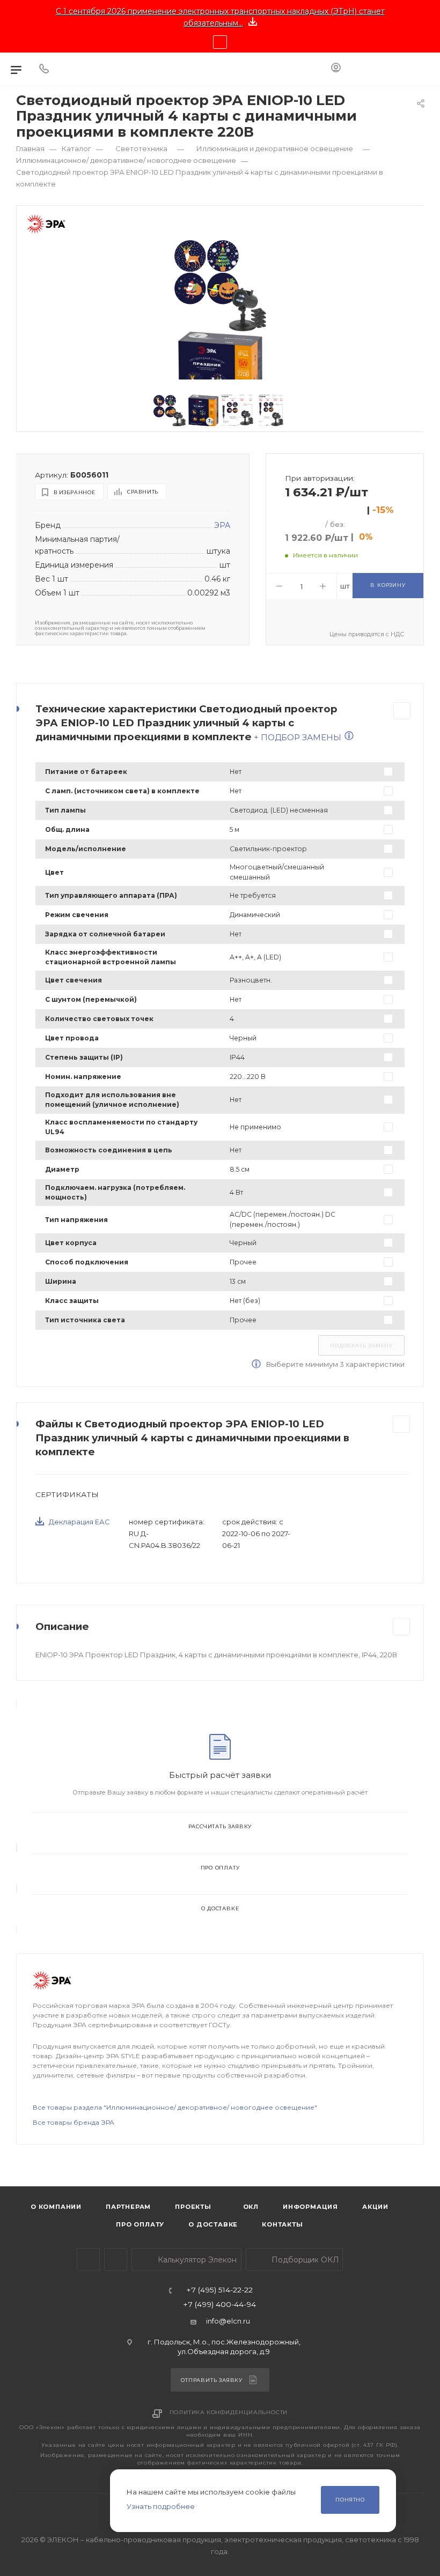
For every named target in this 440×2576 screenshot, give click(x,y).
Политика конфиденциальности (229, 2412)
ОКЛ (250, 2207)
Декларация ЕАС (79, 1522)
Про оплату (220, 1868)
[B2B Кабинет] (336, 69)
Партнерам (128, 2207)
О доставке (220, 1908)
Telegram (88, 2259)
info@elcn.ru (228, 2321)
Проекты (193, 2207)
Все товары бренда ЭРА (74, 2122)
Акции (375, 2207)
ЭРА (222, 525)
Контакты (282, 2224)
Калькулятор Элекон (196, 2260)
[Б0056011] (221, 286)
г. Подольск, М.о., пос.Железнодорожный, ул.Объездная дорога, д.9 (224, 2346)
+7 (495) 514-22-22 (219, 2290)
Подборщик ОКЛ (304, 2260)
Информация (310, 2207)
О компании (56, 2207)
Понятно (350, 2500)
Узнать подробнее (161, 2506)
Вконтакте (116, 2259)
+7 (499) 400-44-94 (219, 2305)
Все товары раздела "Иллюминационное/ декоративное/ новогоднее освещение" (175, 2107)
